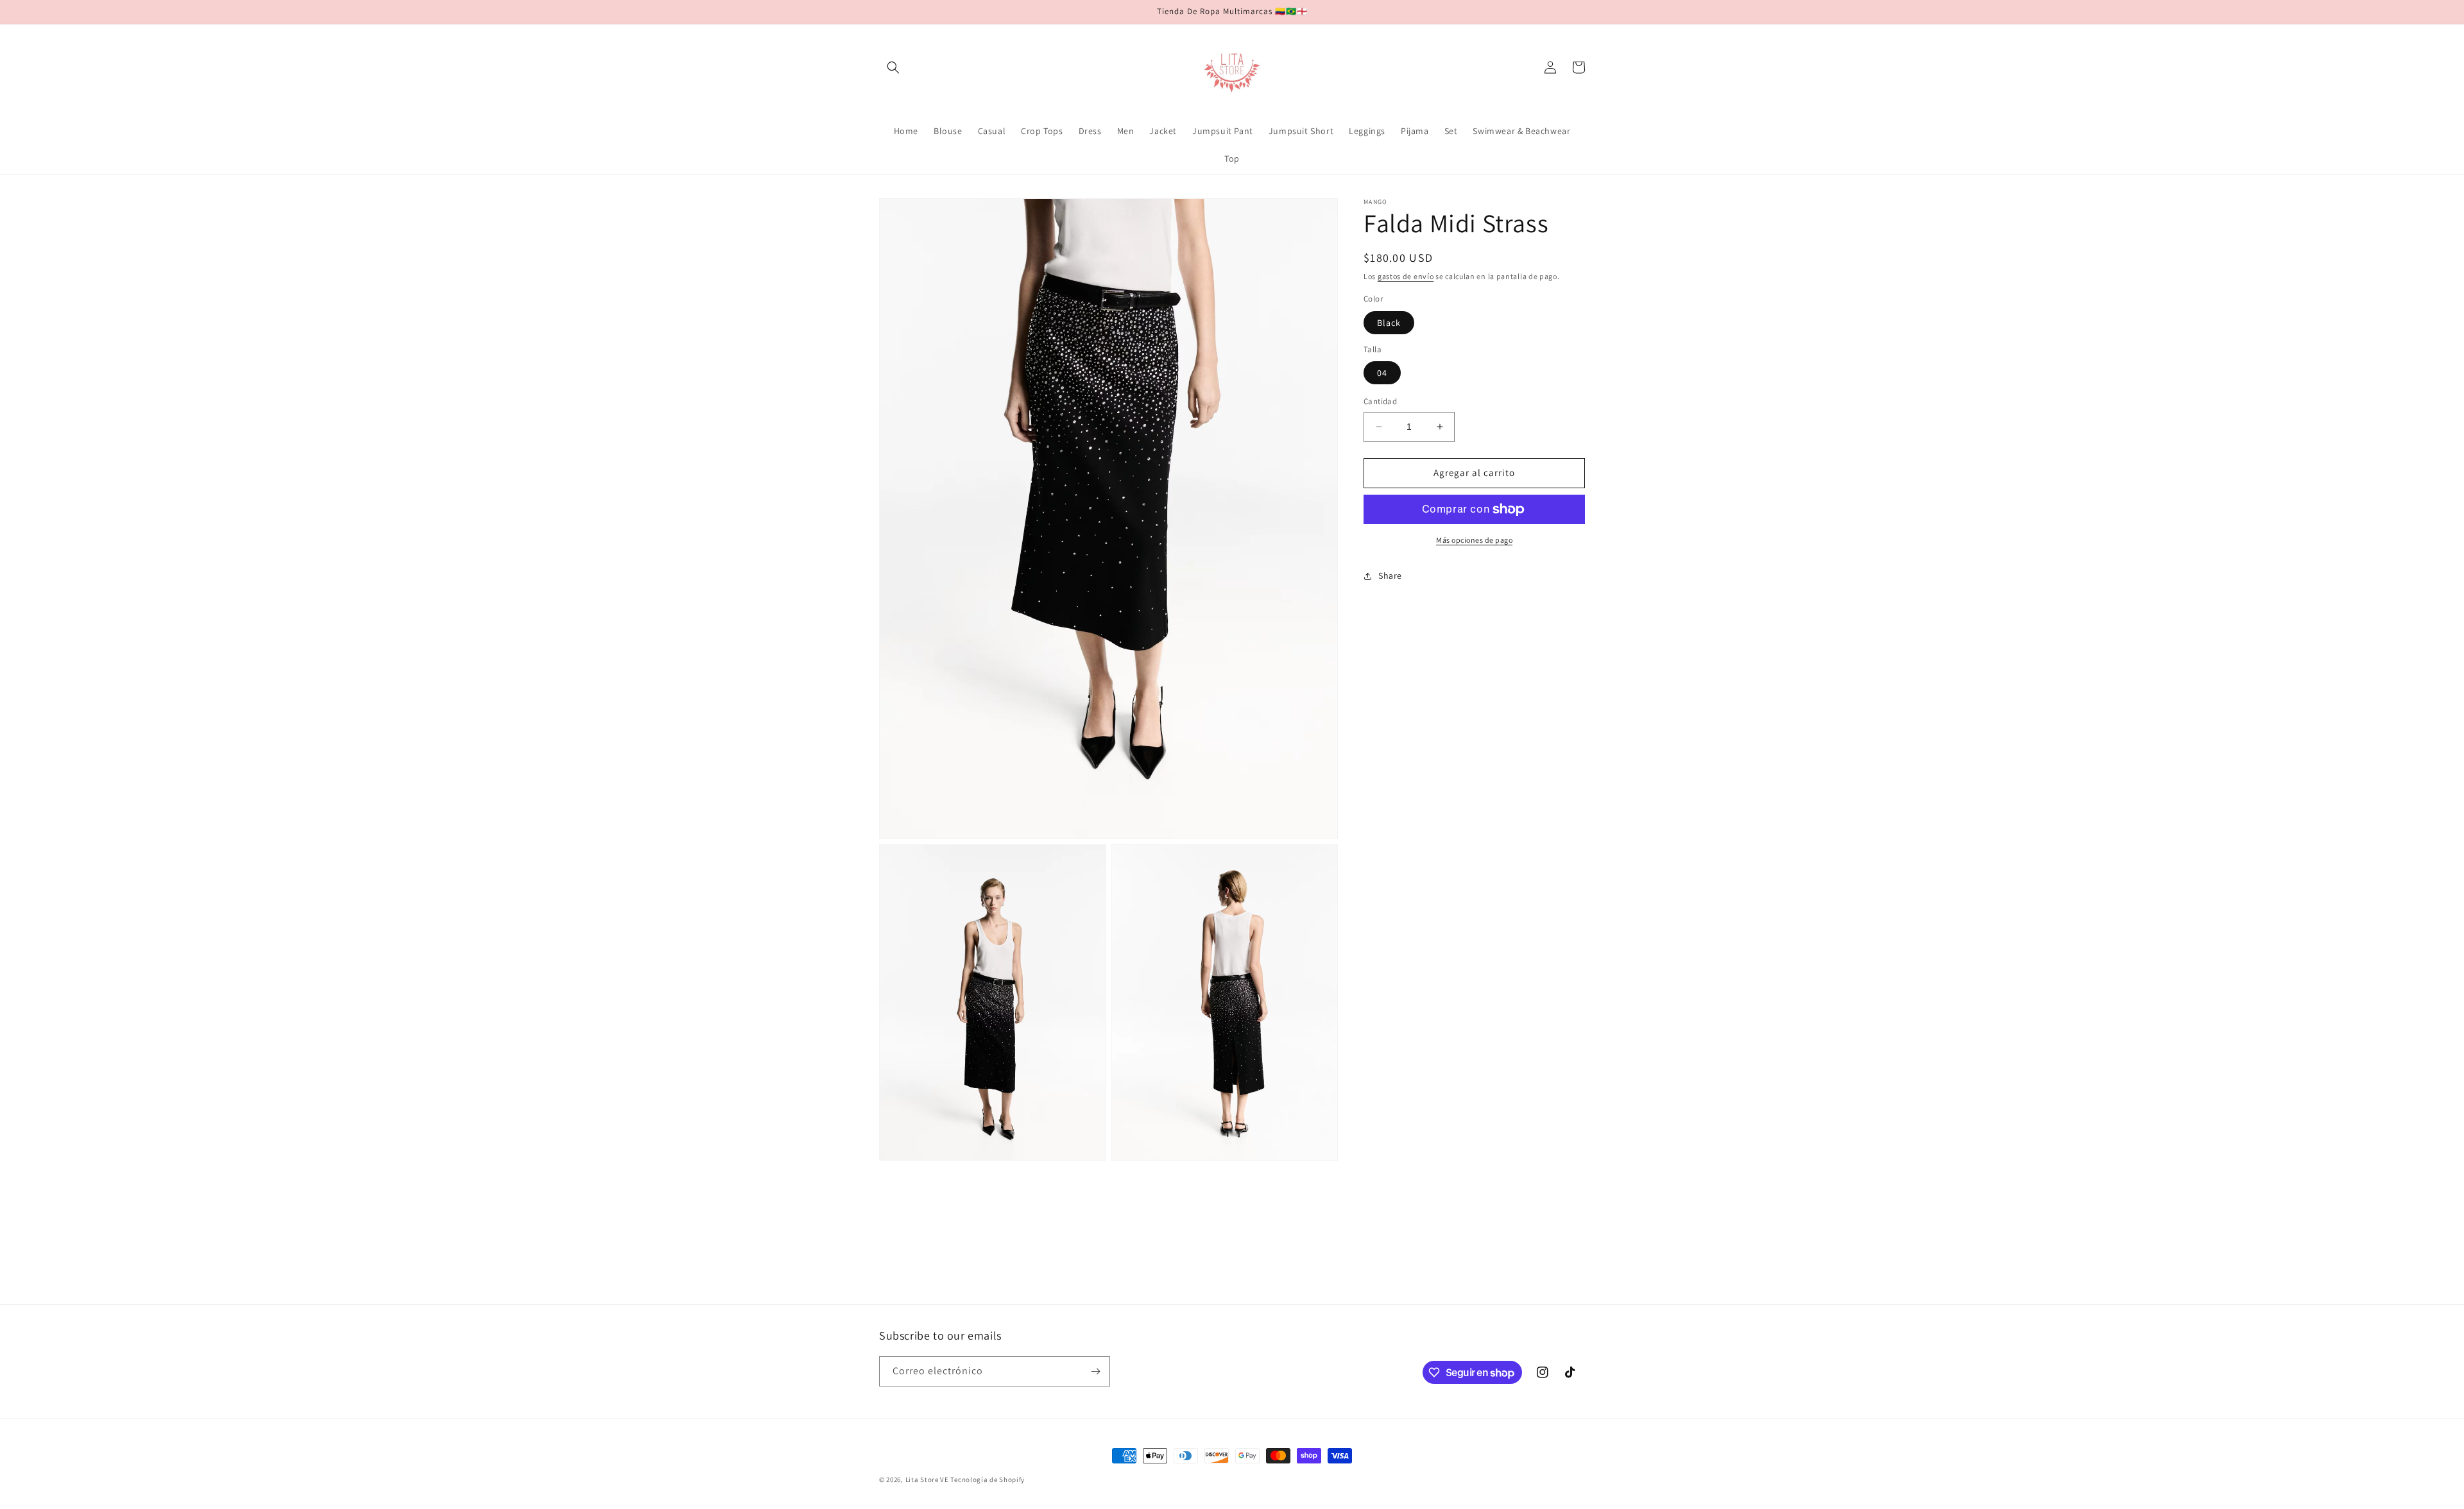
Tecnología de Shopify (988, 1479)
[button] (893, 67)
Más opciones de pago (1474, 540)
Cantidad (1380, 401)
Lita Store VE (927, 1479)
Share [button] (1390, 575)
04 (1382, 373)
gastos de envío (1406, 276)
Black (1389, 323)
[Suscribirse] (1095, 1371)
